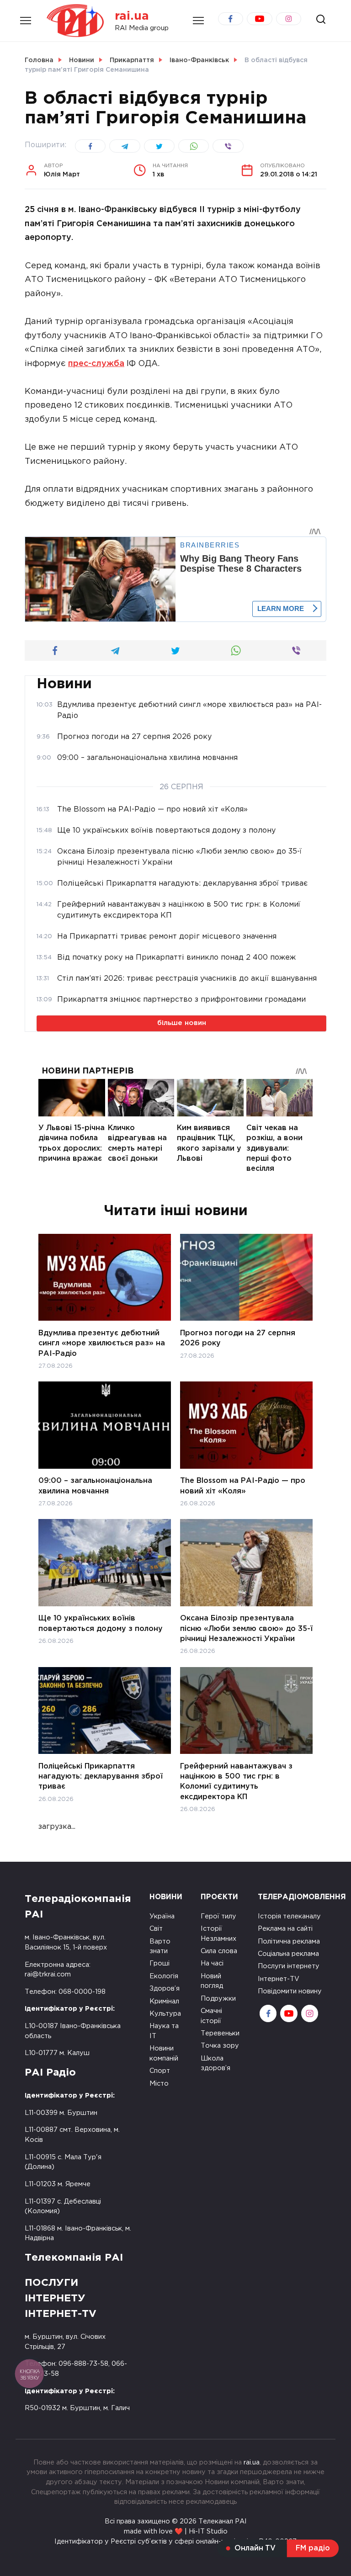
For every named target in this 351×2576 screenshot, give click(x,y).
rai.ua (132, 16)
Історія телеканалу (289, 1916)
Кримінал (164, 2001)
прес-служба (96, 364)
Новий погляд (212, 1981)
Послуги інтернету (289, 1966)
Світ (156, 1929)
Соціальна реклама (288, 1954)
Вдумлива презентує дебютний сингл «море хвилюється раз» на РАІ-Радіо (102, 1343)
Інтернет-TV (279, 1979)
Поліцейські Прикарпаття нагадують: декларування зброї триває (101, 1776)
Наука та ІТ (164, 2031)
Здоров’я (165, 1989)
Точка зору (220, 2046)
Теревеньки (220, 2033)
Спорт (160, 2071)
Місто (159, 2084)
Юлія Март (62, 170)
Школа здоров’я (215, 2063)
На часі (212, 1963)
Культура (165, 2014)
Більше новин (182, 1023)
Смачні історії (211, 2016)
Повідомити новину (290, 1991)
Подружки (218, 1999)
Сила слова (219, 1951)
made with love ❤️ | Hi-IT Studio (176, 2531)
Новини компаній (164, 2053)
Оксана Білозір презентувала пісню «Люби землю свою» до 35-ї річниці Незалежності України (246, 1629)
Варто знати (160, 1947)
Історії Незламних (218, 1934)
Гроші (160, 1963)
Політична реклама (289, 1941)
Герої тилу (218, 1916)
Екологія (164, 1976)
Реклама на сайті (285, 1929)
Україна (162, 1916)
